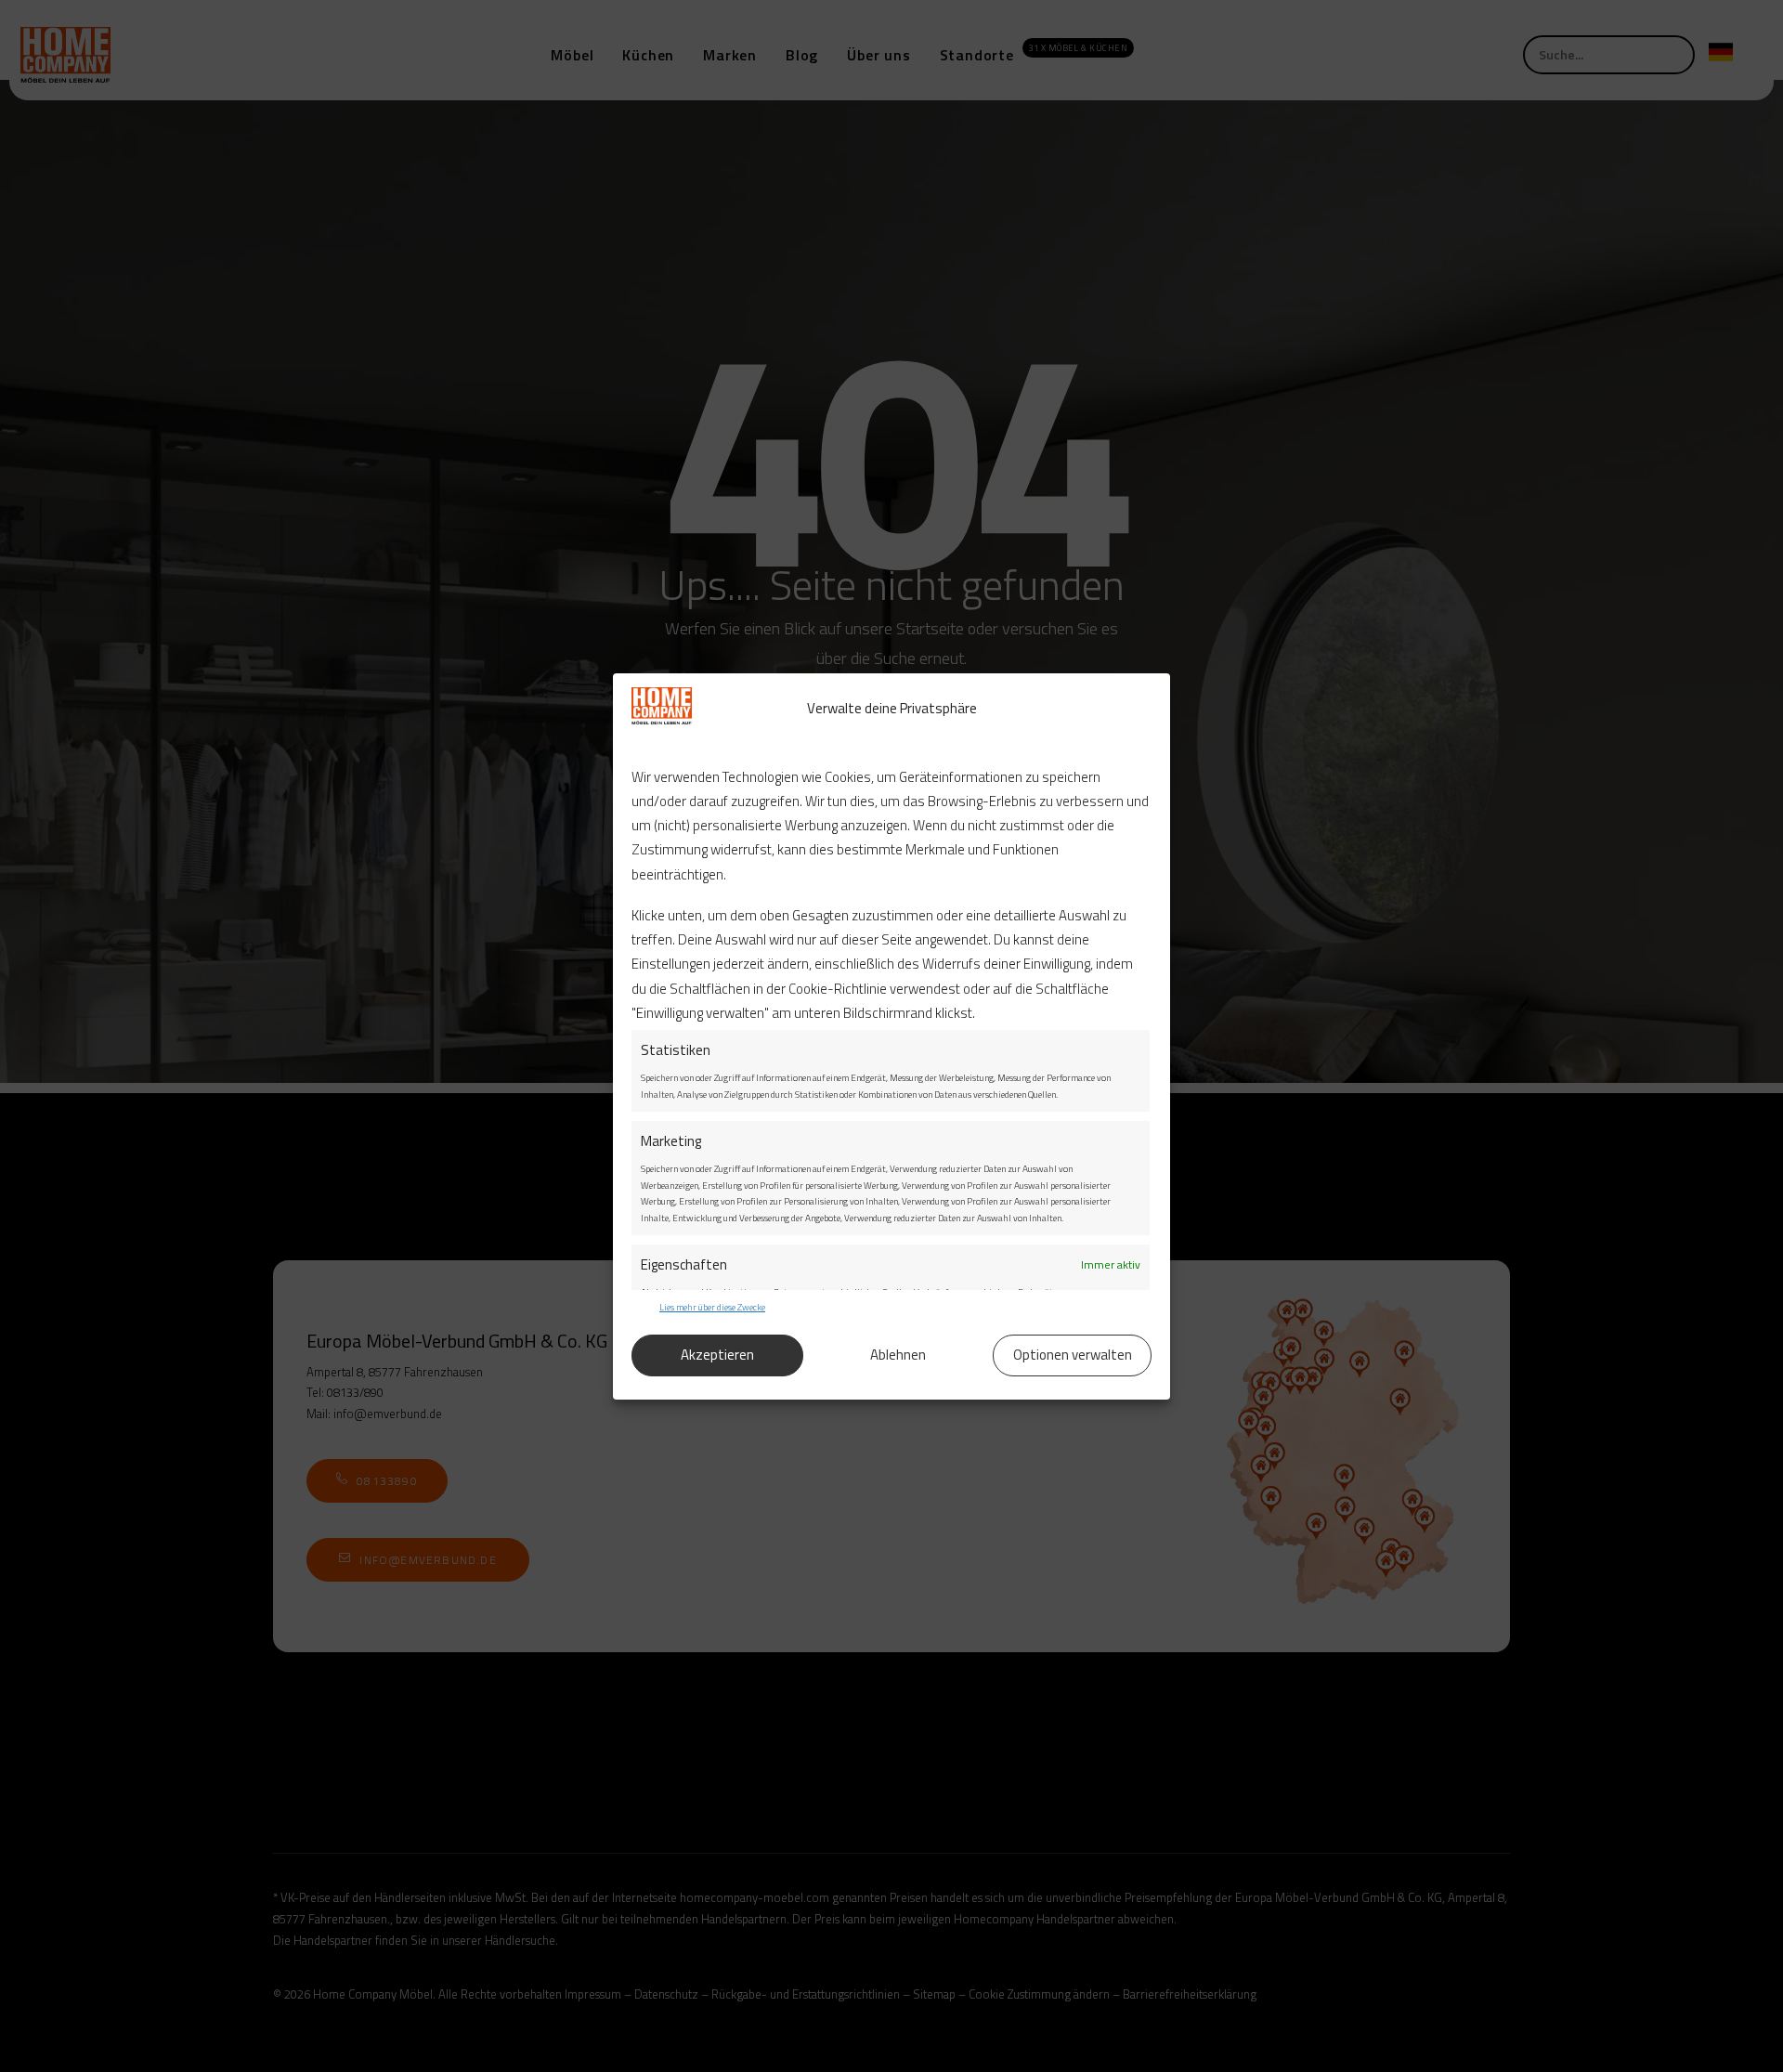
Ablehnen (898, 1355)
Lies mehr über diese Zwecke (712, 1307)
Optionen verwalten (1073, 1355)
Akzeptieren (717, 1355)
